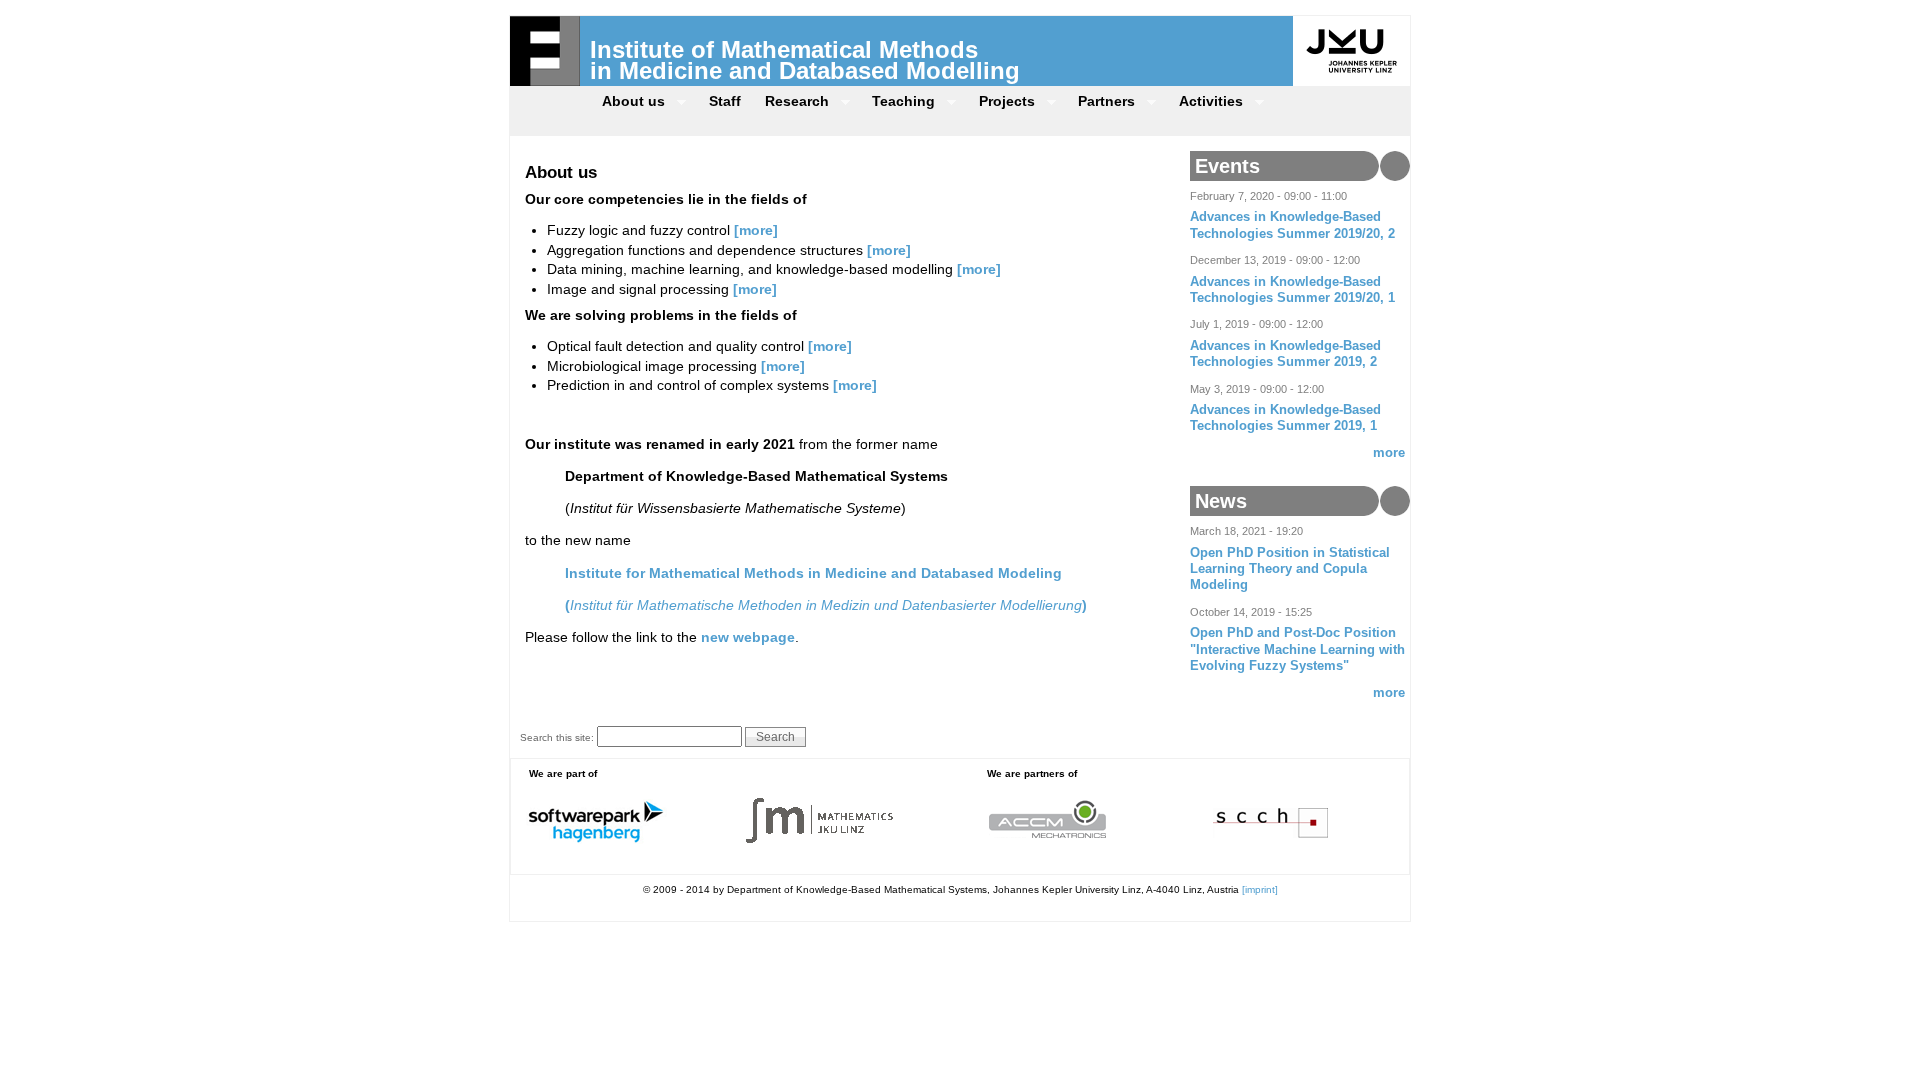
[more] (756, 230)
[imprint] (1260, 889)
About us (627, 103)
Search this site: (558, 737)
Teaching (897, 103)
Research (791, 103)
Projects (1001, 103)
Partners (1100, 103)
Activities (1205, 103)
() (826, 605)
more (1389, 453)
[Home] (545, 81)
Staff (725, 101)
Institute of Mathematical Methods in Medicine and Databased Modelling (805, 60)
